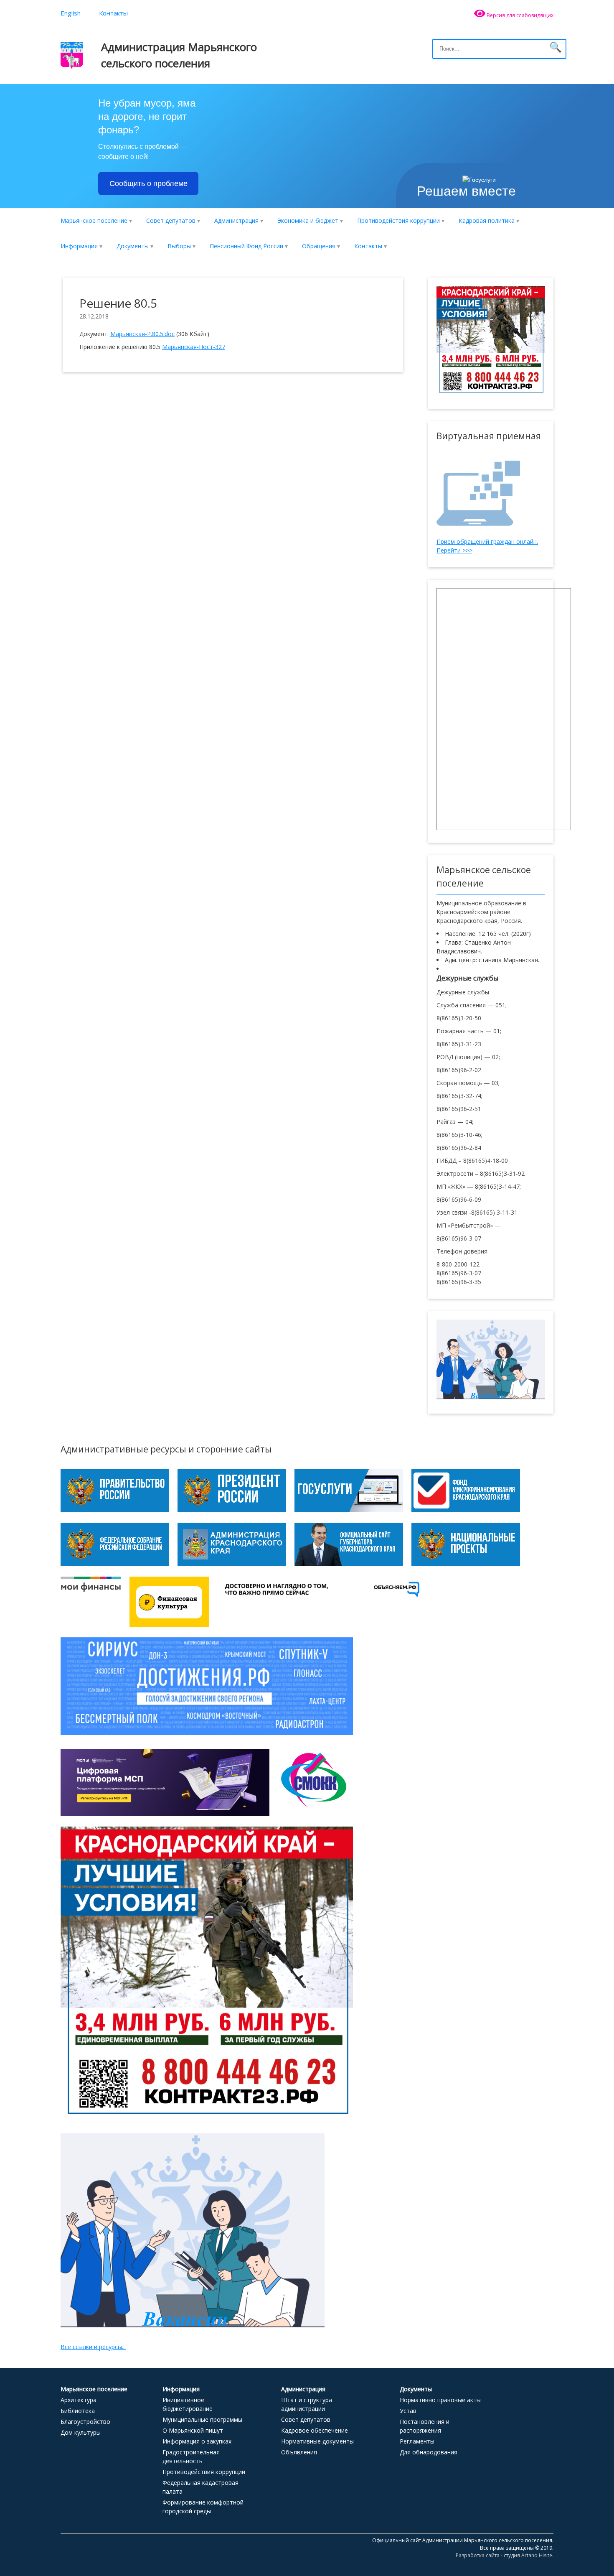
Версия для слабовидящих (519, 15)
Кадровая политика (487, 220)
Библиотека (78, 2411)
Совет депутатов (171, 220)
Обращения (319, 246)
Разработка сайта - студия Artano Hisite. (505, 2555)
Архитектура (79, 2400)
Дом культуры (81, 2432)
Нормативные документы (317, 2441)
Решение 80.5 (118, 303)
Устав (408, 2411)
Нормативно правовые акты (440, 2400)
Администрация (236, 220)
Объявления (299, 2452)
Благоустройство (85, 2422)
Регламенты (417, 2441)
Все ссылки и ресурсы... (93, 2347)
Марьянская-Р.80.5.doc (142, 334)
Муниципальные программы (202, 2419)
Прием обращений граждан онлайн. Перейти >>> (487, 546)
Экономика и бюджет (308, 220)
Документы (133, 246)
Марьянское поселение (94, 220)
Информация (79, 246)
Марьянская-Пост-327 (194, 347)
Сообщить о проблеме (148, 183)
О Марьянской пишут (193, 2430)
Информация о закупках (197, 2441)
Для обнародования (429, 2452)
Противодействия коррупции (398, 220)
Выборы (179, 246)
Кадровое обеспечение (315, 2430)
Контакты (113, 13)
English (71, 13)
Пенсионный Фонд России (246, 246)
